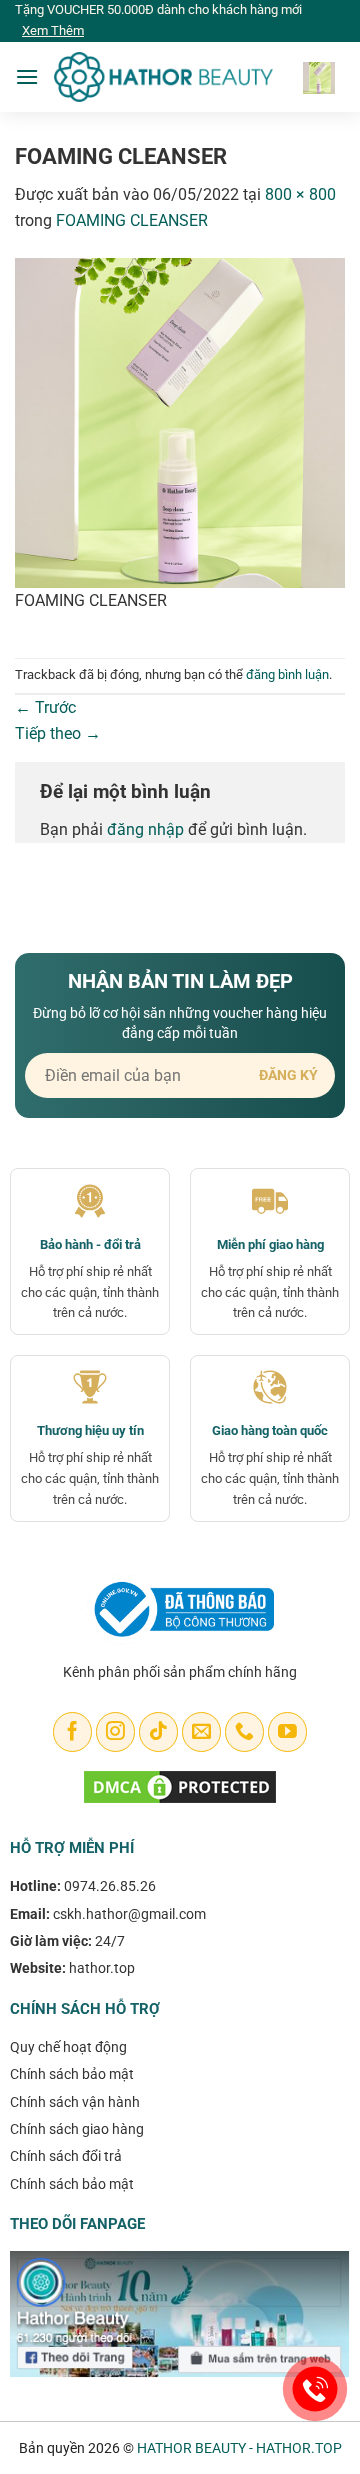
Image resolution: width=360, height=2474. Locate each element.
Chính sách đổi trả (66, 2156)
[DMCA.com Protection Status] (180, 1786)
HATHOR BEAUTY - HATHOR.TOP (239, 2448)
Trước (45, 707)
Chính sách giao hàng (77, 2129)
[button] (27, 76)
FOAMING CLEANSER (132, 220)
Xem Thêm (53, 30)
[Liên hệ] (315, 2389)
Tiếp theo (58, 733)
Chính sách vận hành (75, 2102)
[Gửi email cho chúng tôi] (201, 1732)
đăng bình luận (287, 674)
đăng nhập (145, 829)
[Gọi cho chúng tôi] (244, 1732)
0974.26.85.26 (110, 1886)
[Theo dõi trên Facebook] (72, 1732)
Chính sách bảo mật (72, 2074)
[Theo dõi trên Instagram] (115, 1732)
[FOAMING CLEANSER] (180, 421)
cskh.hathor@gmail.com (129, 1914)
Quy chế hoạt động (68, 2047)
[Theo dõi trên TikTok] (158, 1732)
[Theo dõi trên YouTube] (287, 1732)
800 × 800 (300, 194)
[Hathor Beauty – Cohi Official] (163, 77)
